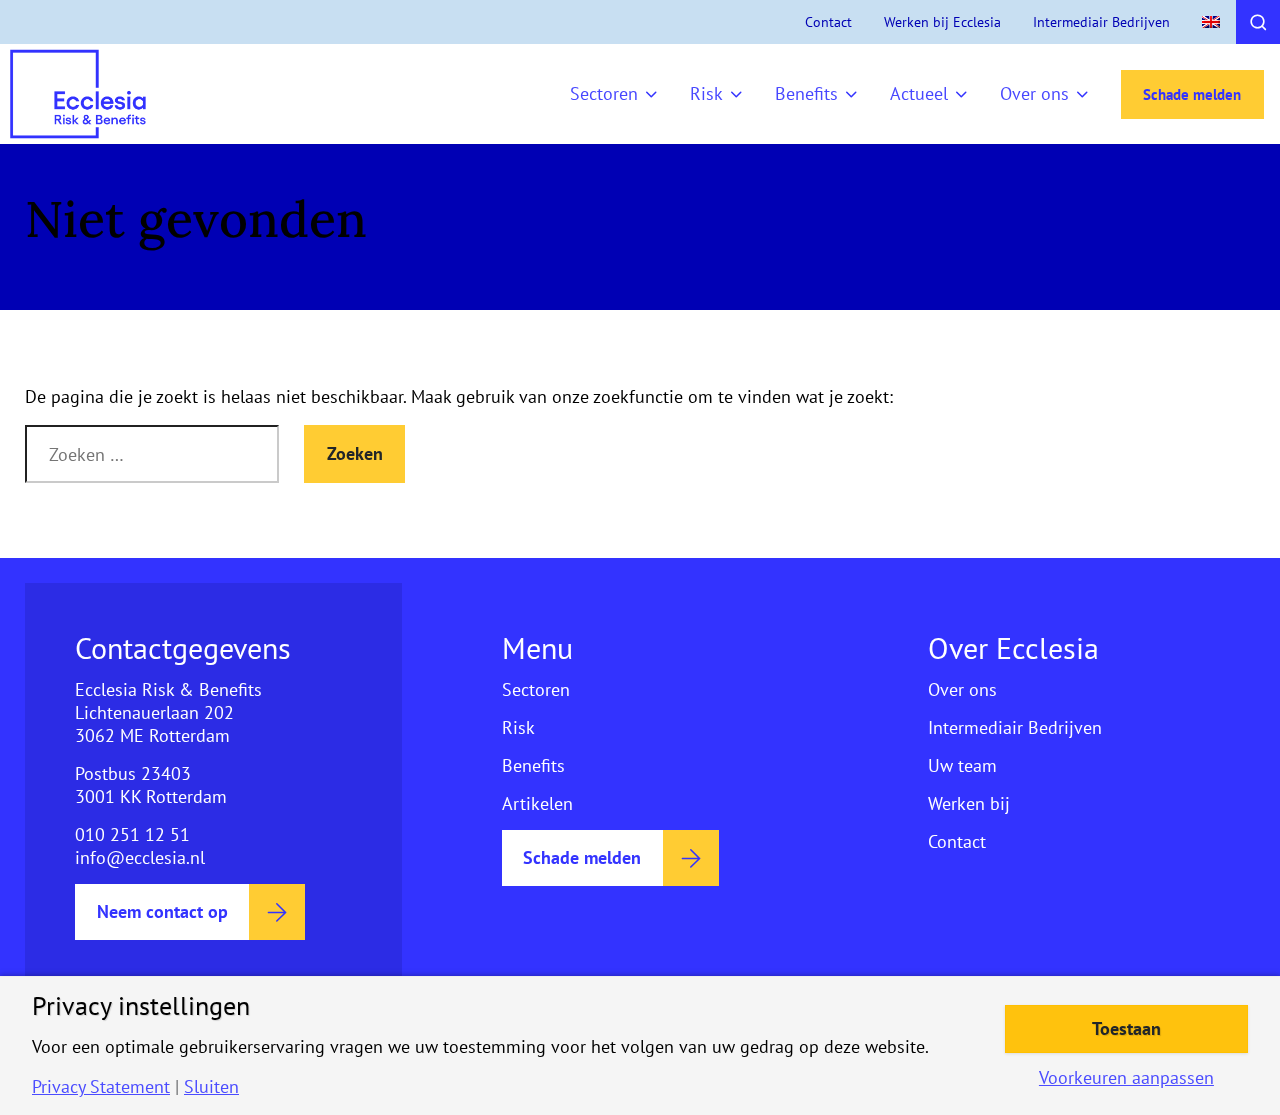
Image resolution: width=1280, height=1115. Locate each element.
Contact (828, 22)
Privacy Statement (101, 1087)
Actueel (919, 93)
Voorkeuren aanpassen (1126, 1078)
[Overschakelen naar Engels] (1211, 22)
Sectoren (604, 93)
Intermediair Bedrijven (1101, 22)
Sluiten (211, 1087)
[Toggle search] (1258, 22)
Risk (706, 93)
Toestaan (1126, 1028)
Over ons (1034, 93)
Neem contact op (162, 911)
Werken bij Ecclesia (942, 22)
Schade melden (1192, 94)
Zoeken (355, 453)
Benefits (806, 93)
